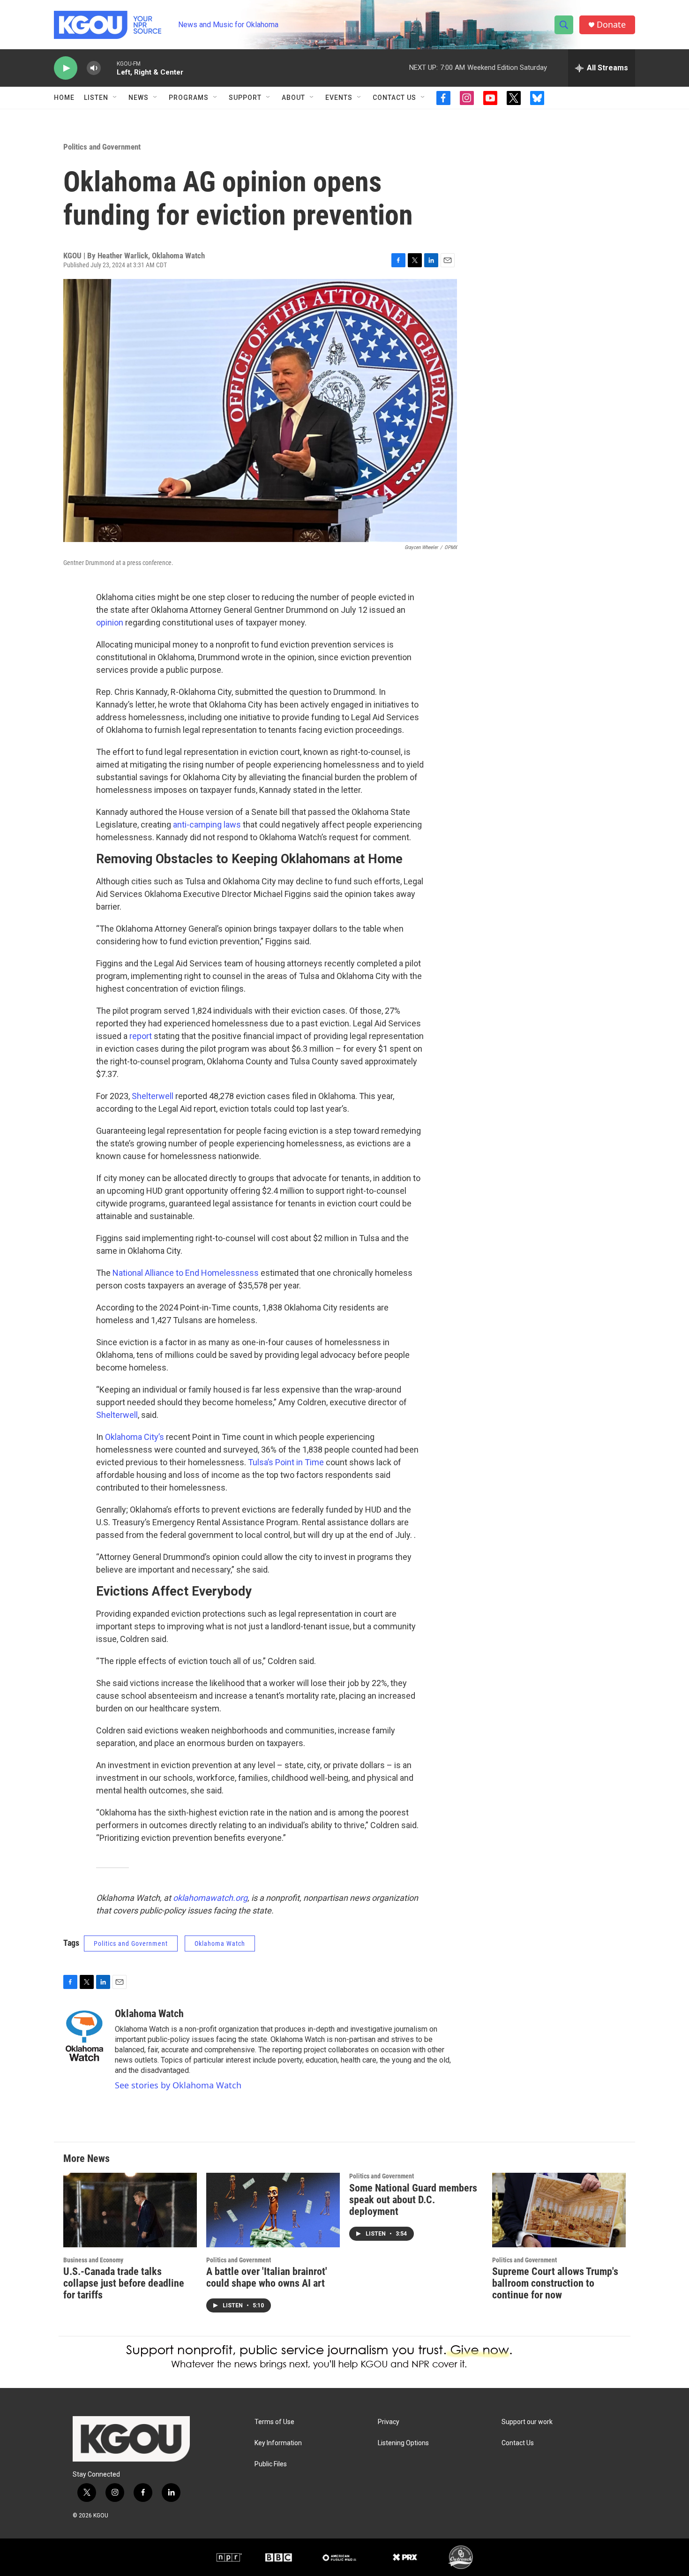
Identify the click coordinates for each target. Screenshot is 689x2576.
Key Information (278, 2443)
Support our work (527, 2422)
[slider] (109, 68)
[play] (66, 68)
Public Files (271, 2464)
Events (339, 98)
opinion (110, 622)
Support (245, 98)
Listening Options (403, 2443)
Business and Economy (93, 2260)
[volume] (94, 68)
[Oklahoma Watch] (84, 2036)
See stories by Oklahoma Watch (178, 2085)
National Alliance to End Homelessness (186, 1273)
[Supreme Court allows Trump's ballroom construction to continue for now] (559, 2210)
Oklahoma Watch (220, 1943)
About (293, 98)
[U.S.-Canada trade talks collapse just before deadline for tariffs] (130, 2210)
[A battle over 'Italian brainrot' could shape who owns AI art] (273, 2210)
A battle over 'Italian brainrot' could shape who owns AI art (267, 2277)
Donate (611, 25)
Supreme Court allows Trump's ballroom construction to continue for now (555, 2283)
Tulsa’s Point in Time (286, 1462)
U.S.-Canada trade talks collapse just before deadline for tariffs (124, 2283)
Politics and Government (102, 147)
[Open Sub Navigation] (115, 98)
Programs (189, 98)
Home (64, 98)
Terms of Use (274, 2422)
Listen (96, 98)
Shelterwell (153, 1096)
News (139, 98)
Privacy (389, 2422)
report (141, 1036)
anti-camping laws (207, 825)
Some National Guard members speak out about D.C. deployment (413, 2200)
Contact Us (394, 98)
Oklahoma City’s (135, 1437)
